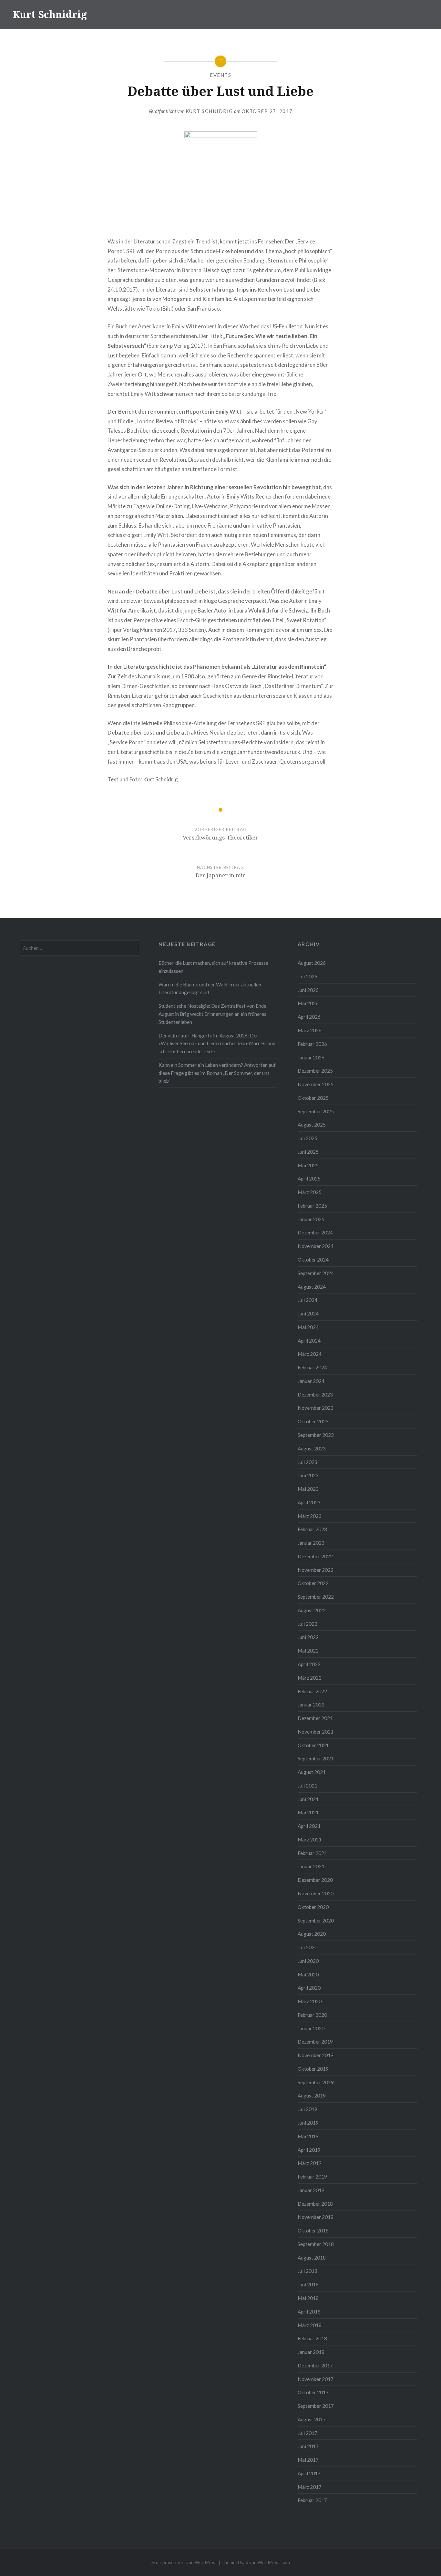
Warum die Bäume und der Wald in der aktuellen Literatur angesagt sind (210, 989)
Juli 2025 (308, 1138)
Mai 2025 (308, 1165)
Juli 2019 (308, 2109)
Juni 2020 (308, 1961)
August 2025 (312, 1125)
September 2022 (316, 1597)
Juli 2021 (308, 1786)
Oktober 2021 (313, 1745)
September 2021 (316, 1758)
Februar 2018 (312, 2338)
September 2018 (316, 2244)
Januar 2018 (311, 2352)
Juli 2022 (308, 1624)
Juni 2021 (308, 1799)
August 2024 (312, 1287)
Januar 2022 (311, 1705)
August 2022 (312, 1610)
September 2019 (316, 2082)
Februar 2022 (312, 1691)
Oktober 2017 (313, 2392)
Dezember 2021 (315, 1718)
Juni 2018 (308, 2284)
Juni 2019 (308, 2123)
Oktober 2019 (313, 2069)
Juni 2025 (308, 1152)
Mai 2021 (308, 1812)
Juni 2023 (308, 1475)
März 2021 (310, 1839)
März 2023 (310, 1516)
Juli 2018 (308, 2271)
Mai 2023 (308, 1489)
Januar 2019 (311, 2190)
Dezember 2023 (315, 1395)
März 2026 (310, 1030)
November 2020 (316, 1893)
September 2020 (316, 1921)
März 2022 (310, 1678)
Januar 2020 (311, 2028)
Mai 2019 (308, 2136)
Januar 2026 (311, 1057)
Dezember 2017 (315, 2365)
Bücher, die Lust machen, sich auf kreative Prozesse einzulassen (213, 967)
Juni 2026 (308, 990)
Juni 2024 (308, 1314)
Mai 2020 (308, 1974)
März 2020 (310, 2001)
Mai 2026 (308, 1003)
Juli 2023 (308, 1462)
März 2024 (310, 1354)
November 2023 (316, 1408)
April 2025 (309, 1179)
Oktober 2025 (313, 1098)
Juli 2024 (308, 1300)
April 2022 (309, 1664)
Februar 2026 (312, 1044)
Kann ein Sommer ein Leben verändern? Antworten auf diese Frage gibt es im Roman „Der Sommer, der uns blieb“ (217, 1073)
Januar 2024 (311, 1381)
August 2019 (312, 2096)
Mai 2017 (308, 2460)
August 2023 (312, 1448)
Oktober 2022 (313, 1583)
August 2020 (312, 1934)
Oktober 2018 (313, 2231)
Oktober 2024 (313, 1260)
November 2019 (316, 2055)
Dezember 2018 (315, 2204)
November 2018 (316, 2217)
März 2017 (310, 2487)
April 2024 (309, 1341)
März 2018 (310, 2325)
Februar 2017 (312, 2500)
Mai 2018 (308, 2298)
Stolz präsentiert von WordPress (185, 2562)
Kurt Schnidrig (50, 14)
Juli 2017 (308, 2433)
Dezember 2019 (315, 2042)
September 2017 (316, 2406)
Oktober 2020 (313, 1907)
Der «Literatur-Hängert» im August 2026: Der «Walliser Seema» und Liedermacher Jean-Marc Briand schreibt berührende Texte (217, 1044)
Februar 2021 (312, 1853)
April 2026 (309, 1017)
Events (221, 75)
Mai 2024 (308, 1327)
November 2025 (316, 1084)
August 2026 (312, 963)
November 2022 (316, 1570)
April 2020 (309, 1988)
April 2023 (309, 1502)
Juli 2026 (308, 976)
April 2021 (309, 1826)
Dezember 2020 (315, 1880)
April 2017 (309, 2473)
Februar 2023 (312, 1529)
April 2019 (309, 2150)
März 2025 (310, 1192)
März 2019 (310, 2163)
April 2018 (309, 2312)
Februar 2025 (312, 1206)
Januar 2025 (311, 1219)
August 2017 (312, 2419)
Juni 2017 (308, 2446)
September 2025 (316, 1111)
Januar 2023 (311, 1543)
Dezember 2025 (315, 1071)
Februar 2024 (312, 1367)
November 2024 (316, 1246)
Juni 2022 (308, 1637)
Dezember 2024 (315, 1232)
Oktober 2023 (313, 1421)
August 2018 (312, 2258)
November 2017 (316, 2379)
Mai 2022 (308, 1651)
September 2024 (316, 1273)
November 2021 (316, 1732)
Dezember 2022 (315, 1556)
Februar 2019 (312, 2177)
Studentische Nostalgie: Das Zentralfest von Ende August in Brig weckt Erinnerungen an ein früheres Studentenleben (212, 1014)
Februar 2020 (312, 2015)
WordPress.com (274, 2562)
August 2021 (312, 1772)
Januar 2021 (311, 1866)
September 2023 (316, 1435)
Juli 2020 (308, 1947)
